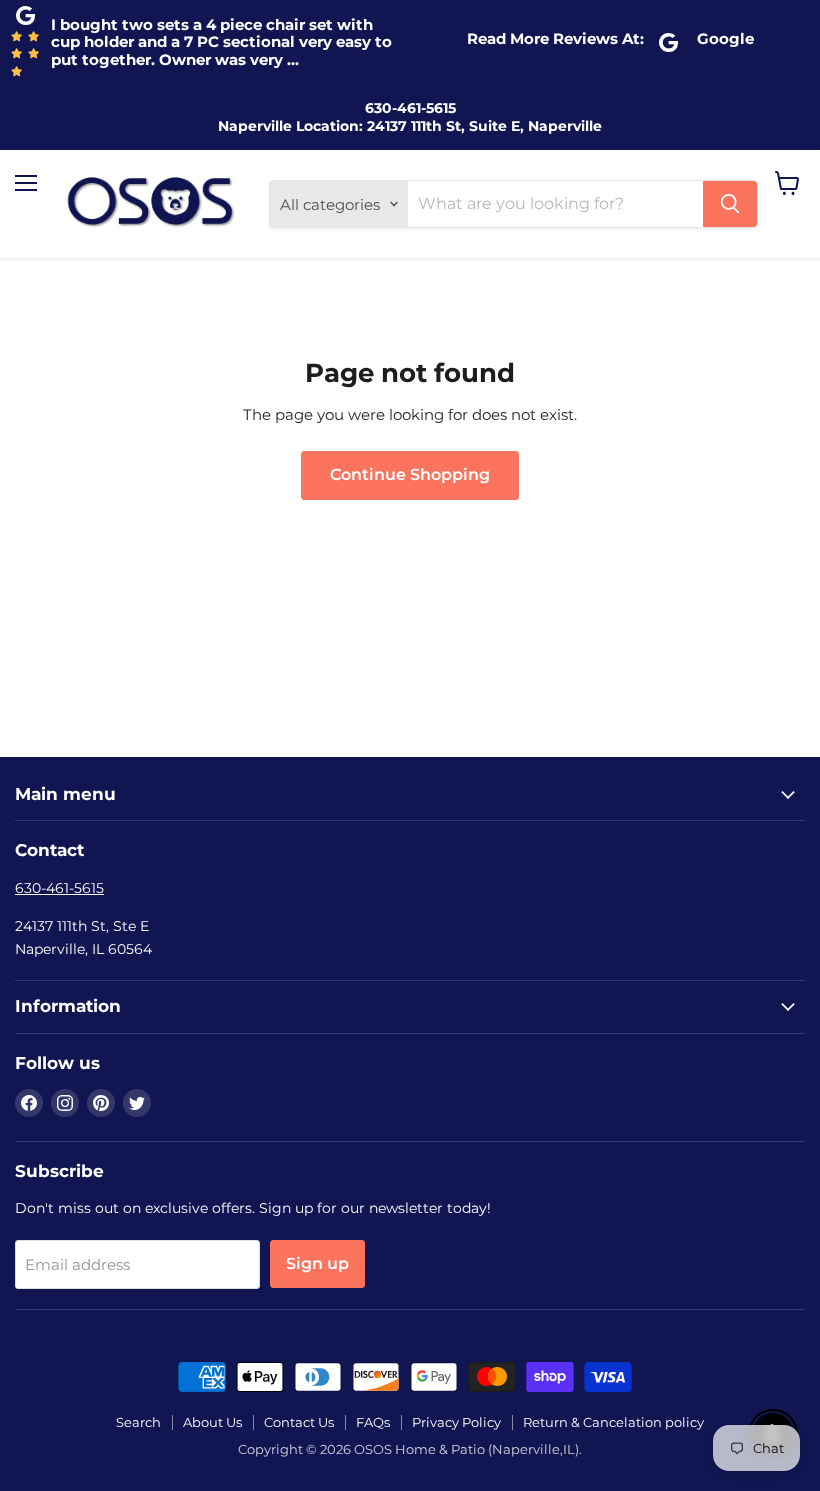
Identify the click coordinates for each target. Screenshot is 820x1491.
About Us (212, 1422)
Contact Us (299, 1422)
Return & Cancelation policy (613, 1422)
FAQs (373, 1422)
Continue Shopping (410, 474)
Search (138, 1422)
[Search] (730, 204)
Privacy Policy (456, 1422)
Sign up (317, 1263)
